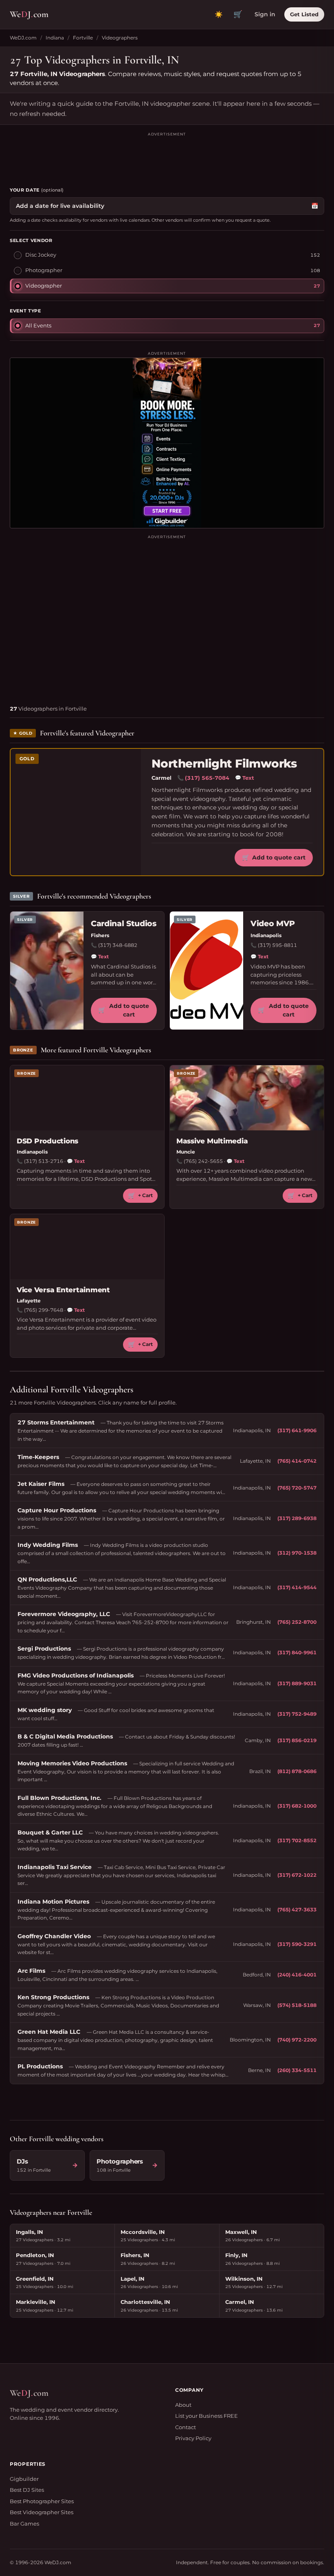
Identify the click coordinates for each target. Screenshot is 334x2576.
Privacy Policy (193, 2438)
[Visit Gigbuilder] (167, 443)
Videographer (44, 286)
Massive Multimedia (212, 1141)
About (183, 2405)
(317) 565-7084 (207, 778)
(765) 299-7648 (44, 1310)
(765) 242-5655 (203, 1161)
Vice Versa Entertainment (63, 1290)
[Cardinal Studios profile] (47, 971)
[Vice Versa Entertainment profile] (87, 1247)
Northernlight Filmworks (224, 764)
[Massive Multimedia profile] (247, 1098)
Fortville (83, 38)
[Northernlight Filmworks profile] (76, 812)
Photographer (44, 270)
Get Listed (304, 14)
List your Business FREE (207, 2416)
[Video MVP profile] (207, 971)
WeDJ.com (23, 38)
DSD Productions (47, 1141)
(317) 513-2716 (44, 1161)
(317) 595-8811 (277, 945)
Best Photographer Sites (42, 2501)
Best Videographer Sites (42, 2512)
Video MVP (273, 924)
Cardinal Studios (124, 924)
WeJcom (29, 14)
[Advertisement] (167, 156)
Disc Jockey (41, 255)
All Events (38, 325)
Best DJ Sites (27, 2490)
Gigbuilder (24, 2479)
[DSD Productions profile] (87, 1098)
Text (245, 778)
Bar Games (24, 2524)
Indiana (55, 38)
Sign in (265, 14)
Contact (186, 2427)
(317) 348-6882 (118, 945)
